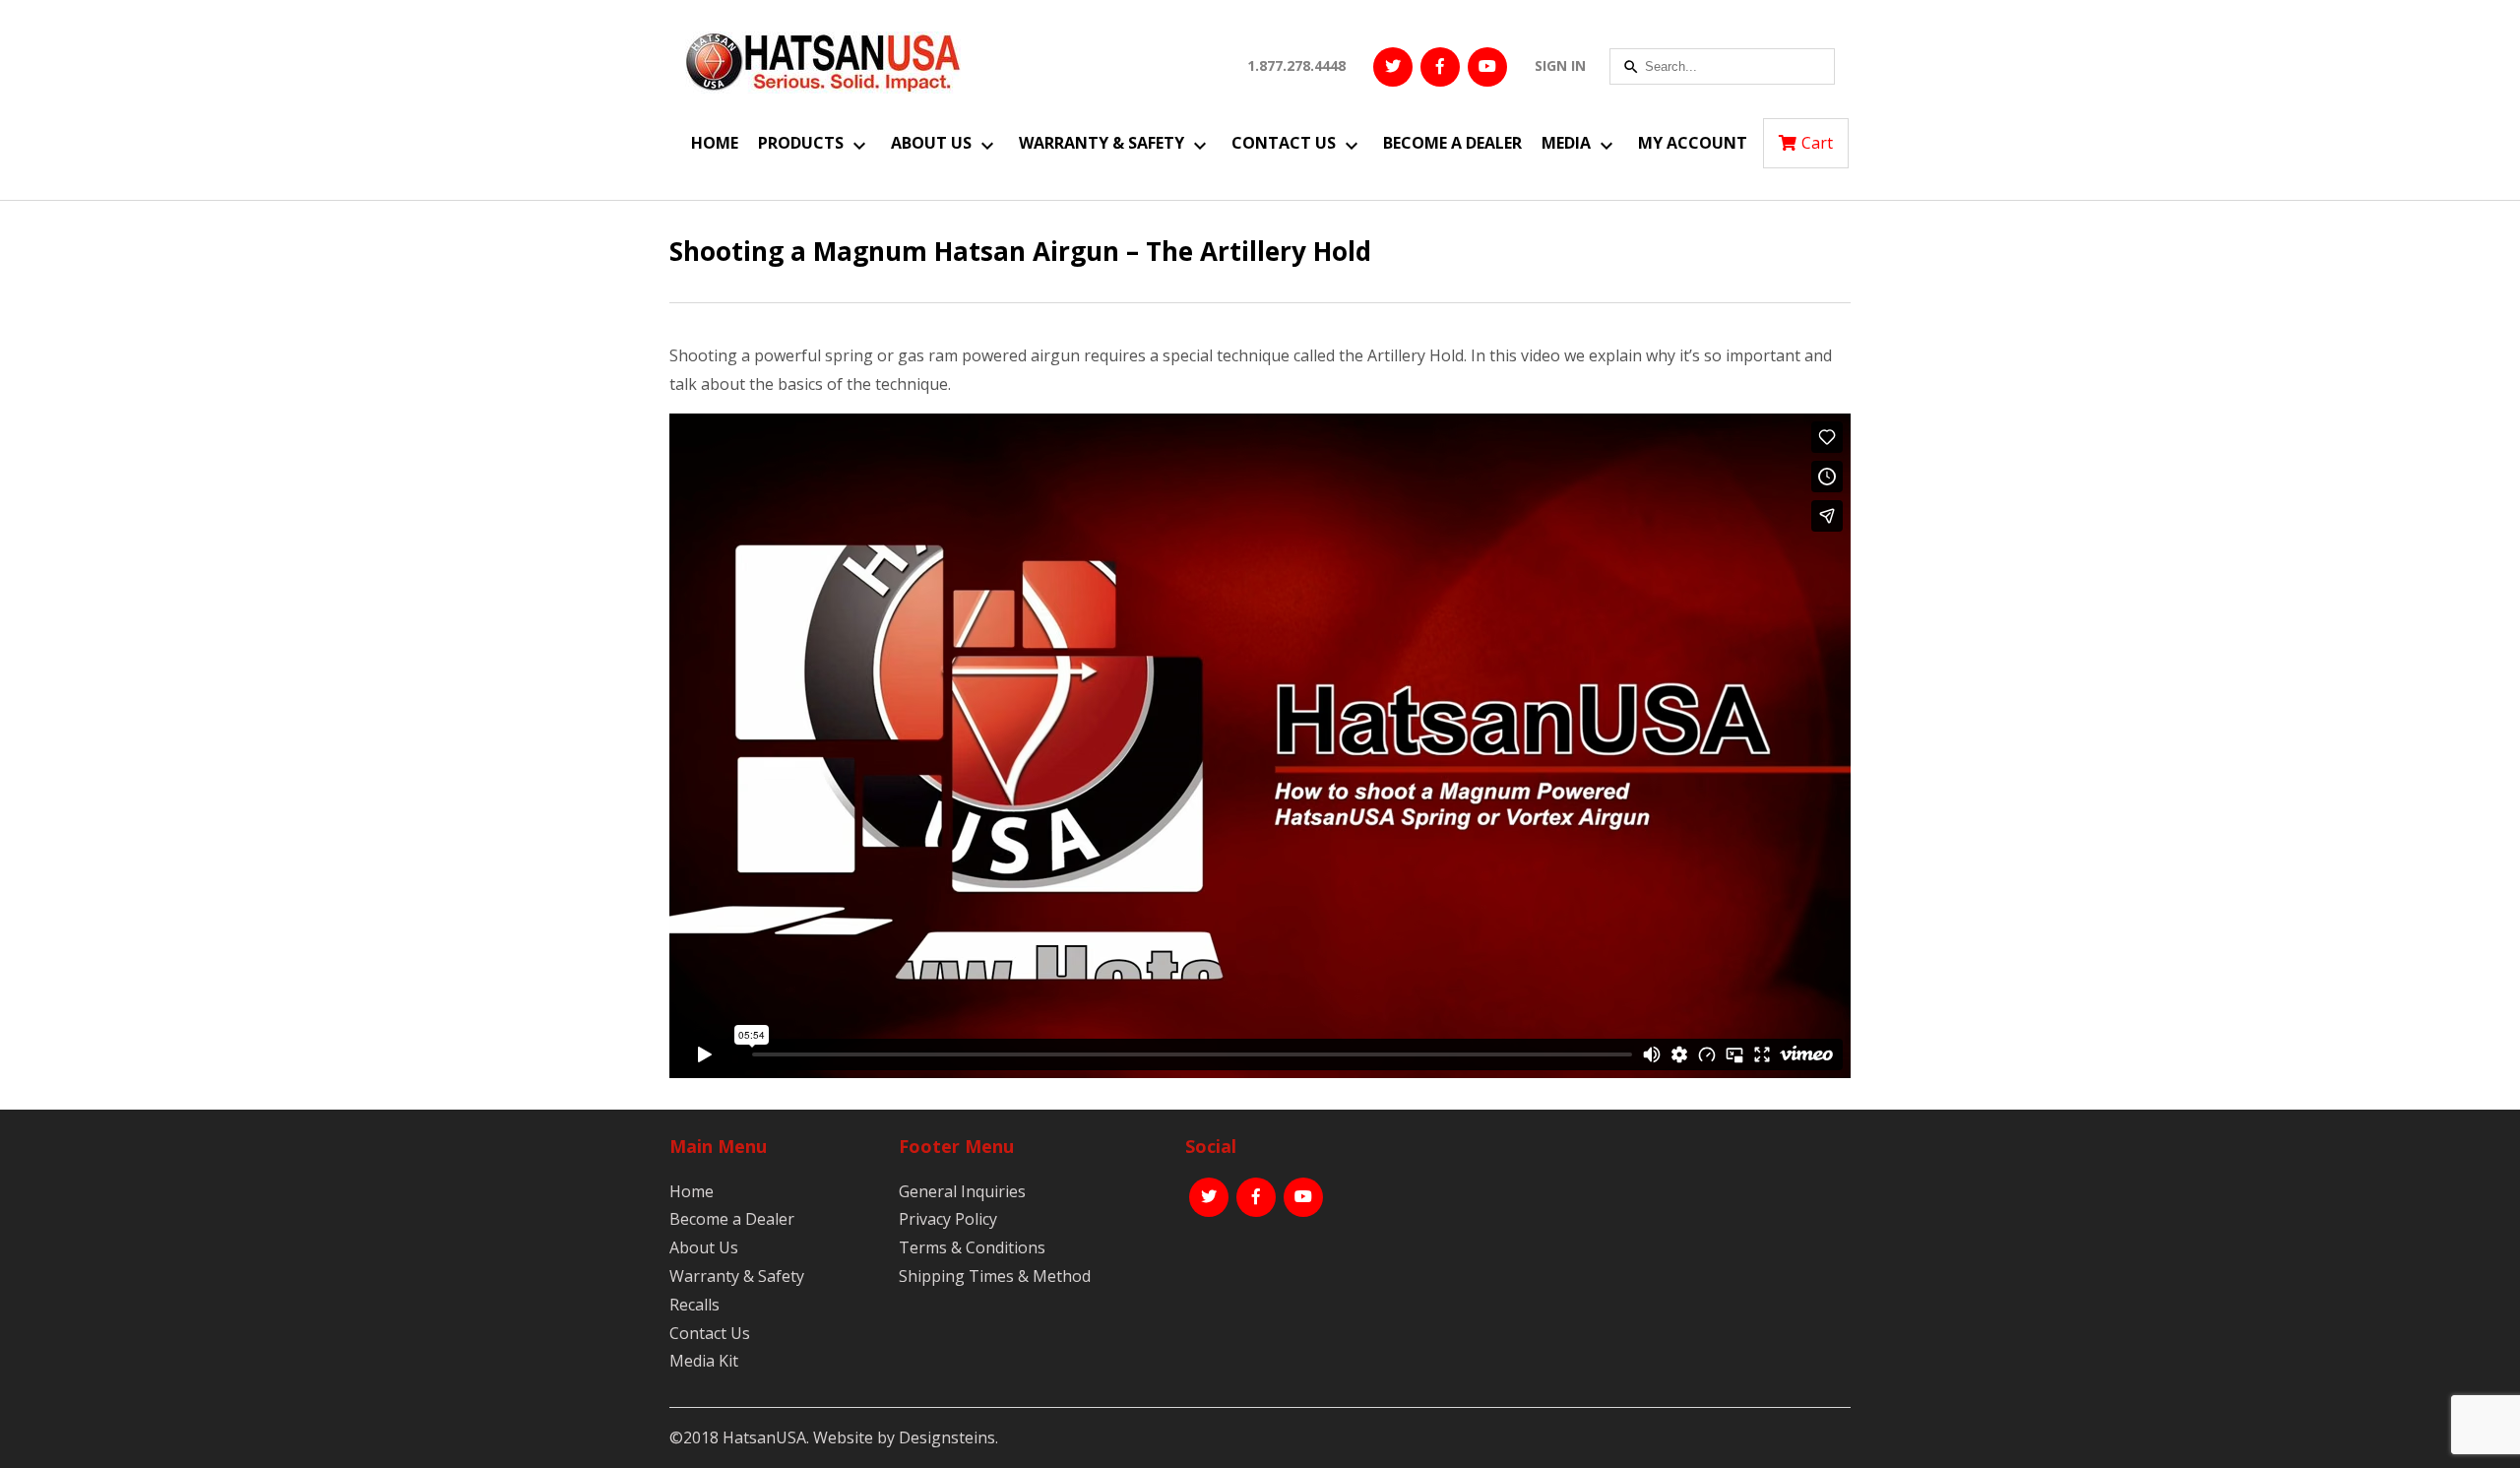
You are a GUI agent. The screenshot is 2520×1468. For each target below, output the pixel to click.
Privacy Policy (948, 1219)
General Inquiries (962, 1191)
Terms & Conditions (972, 1247)
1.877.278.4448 (1296, 65)
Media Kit (704, 1361)
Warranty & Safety (1102, 143)
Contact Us (1284, 143)
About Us (931, 143)
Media (1566, 143)
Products (801, 143)
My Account (1693, 143)
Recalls (694, 1305)
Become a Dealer (1452, 143)
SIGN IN (1560, 65)
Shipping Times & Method (995, 1276)
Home (715, 143)
